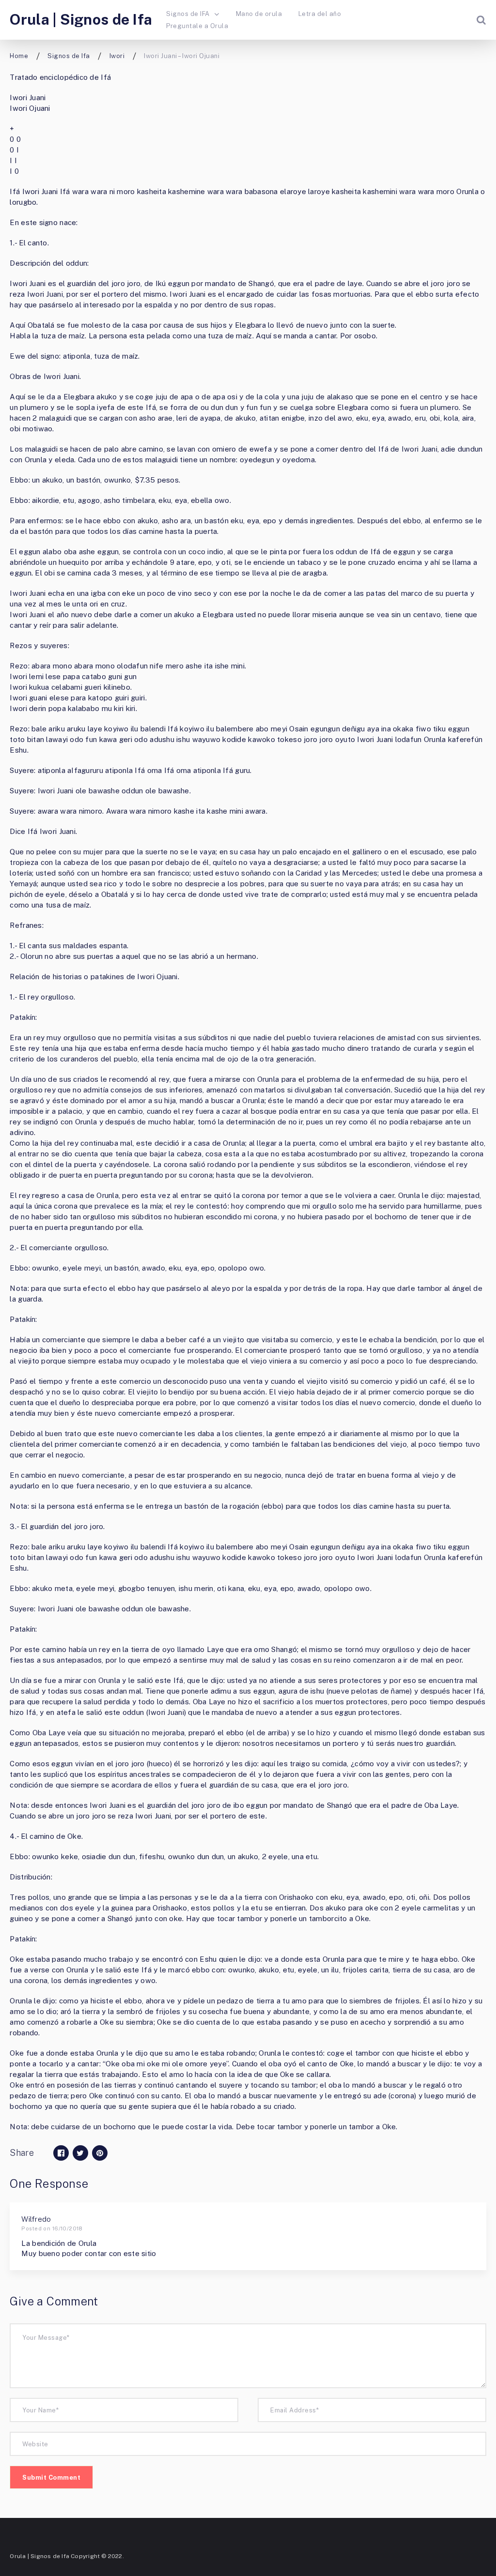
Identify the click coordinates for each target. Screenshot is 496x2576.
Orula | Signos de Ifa (81, 19)
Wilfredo (36, 2219)
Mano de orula (259, 14)
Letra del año (320, 14)
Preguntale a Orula (197, 26)
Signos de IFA (188, 14)
